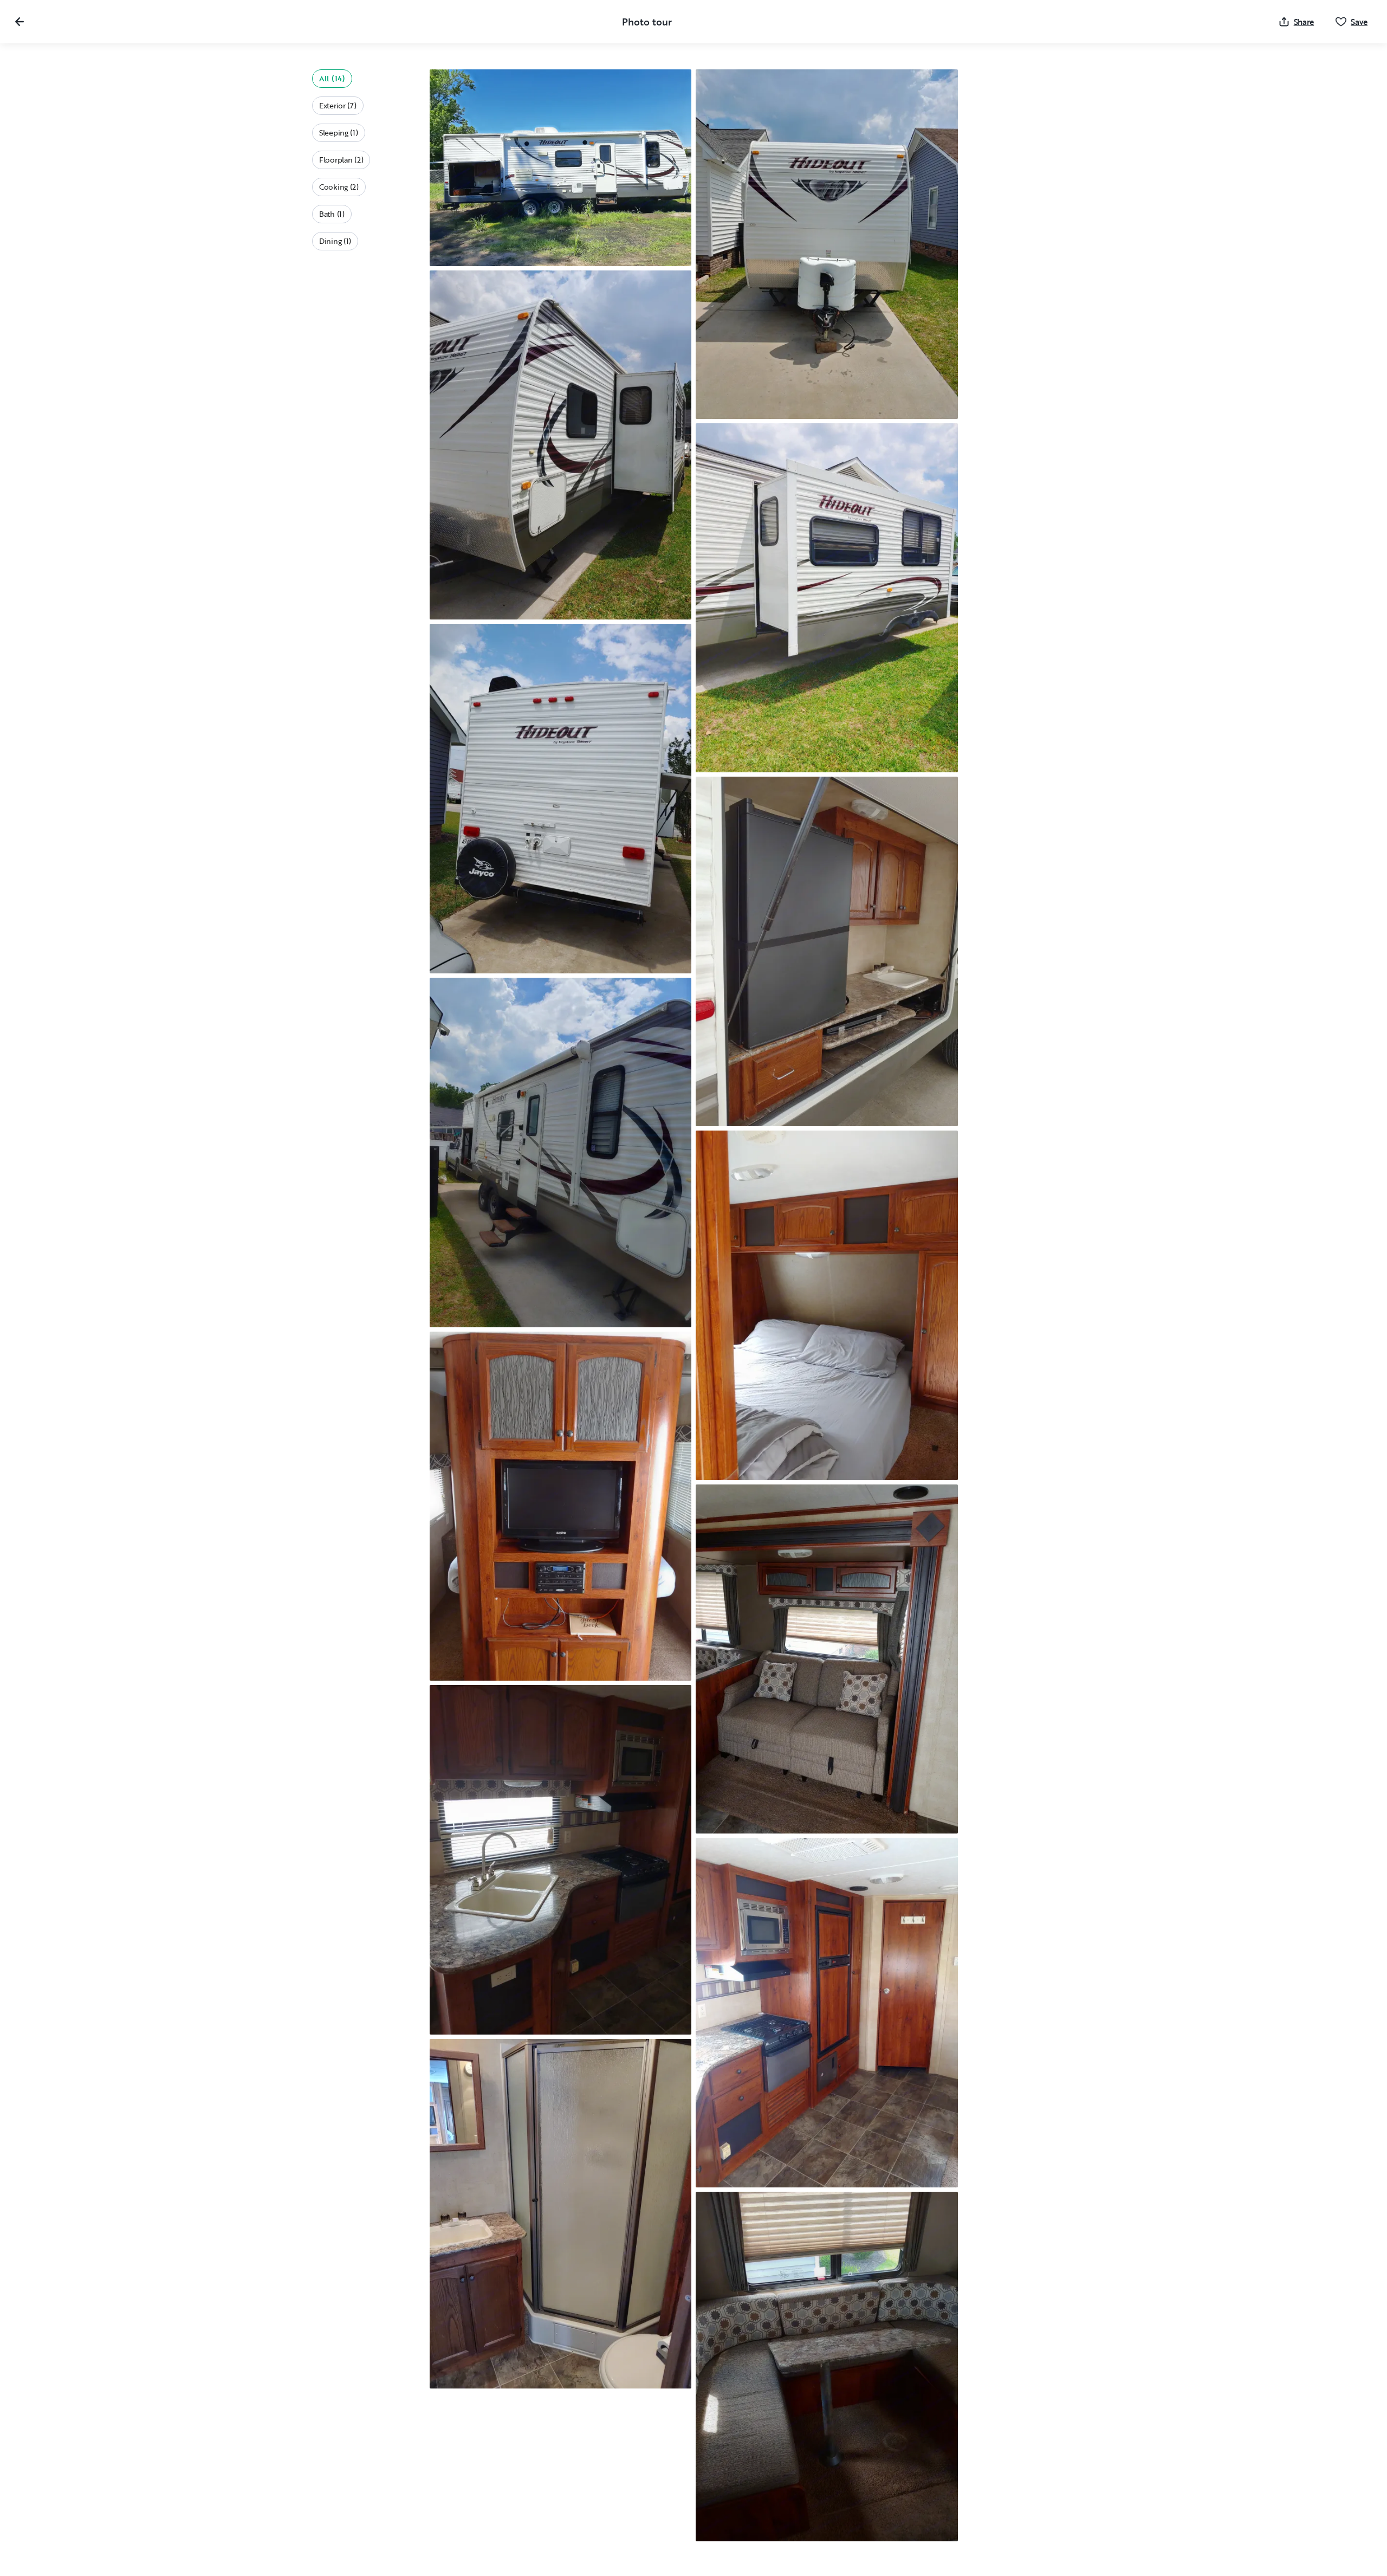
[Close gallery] (20, 22)
